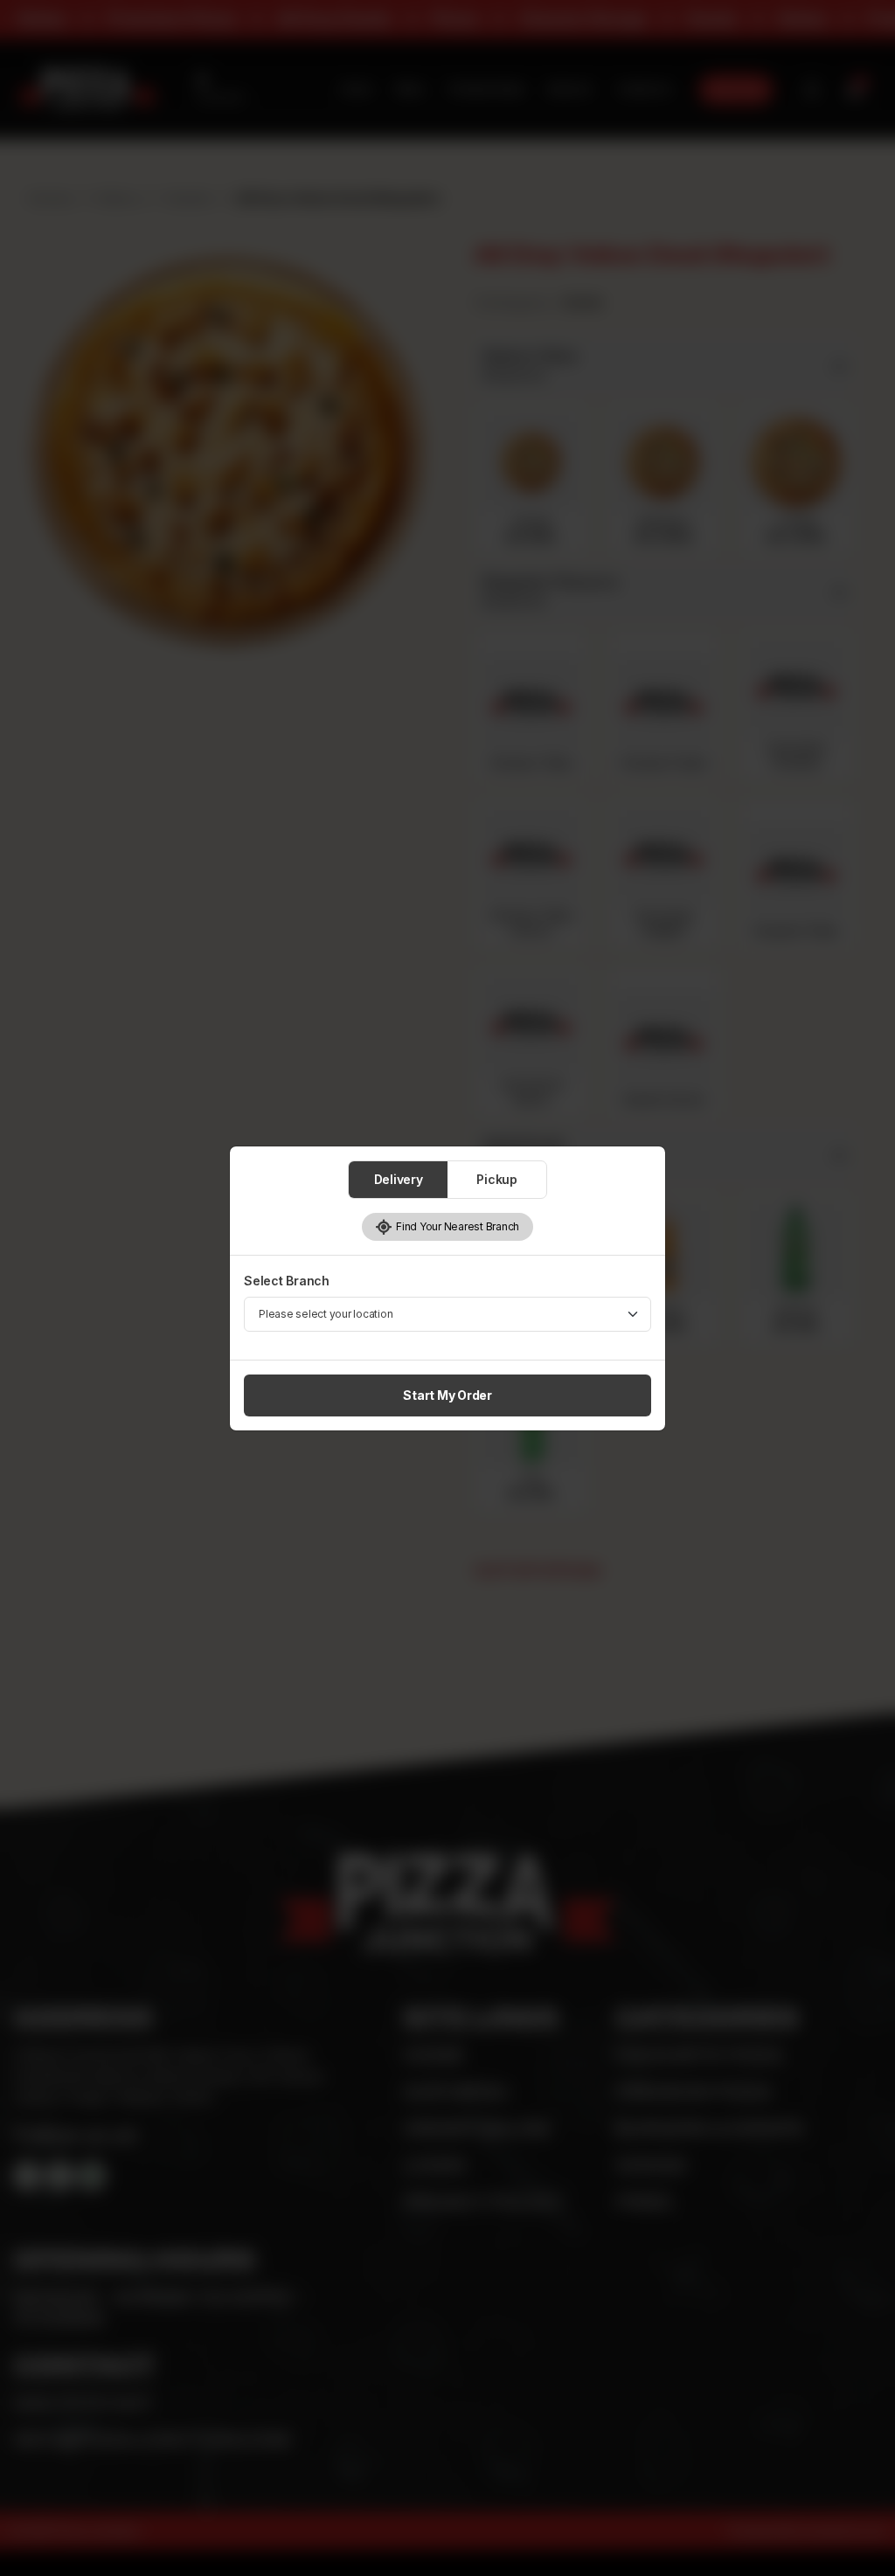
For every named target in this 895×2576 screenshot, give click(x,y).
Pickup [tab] (497, 1179)
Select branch (287, 1281)
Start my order (447, 1395)
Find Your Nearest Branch (456, 1226)
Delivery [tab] (399, 1179)
